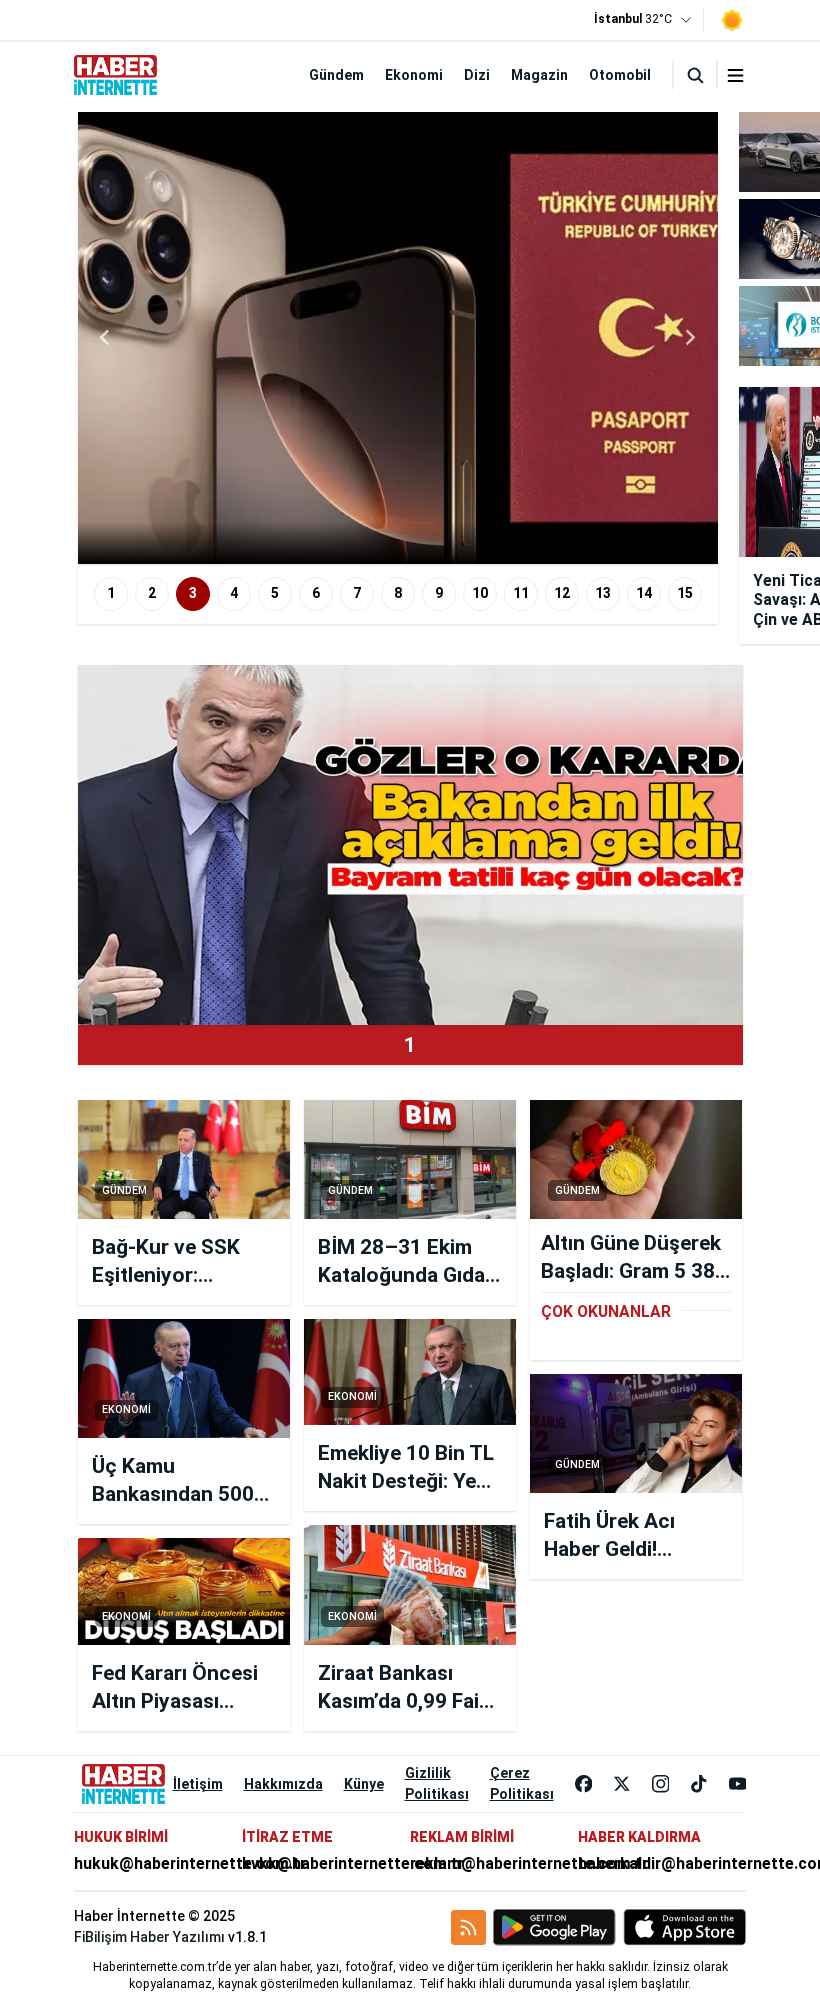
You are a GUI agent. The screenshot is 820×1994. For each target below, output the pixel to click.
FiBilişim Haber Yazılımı (149, 1937)
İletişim (198, 1784)
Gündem (336, 75)
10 (480, 593)
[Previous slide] (106, 338)
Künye (364, 1784)
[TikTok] (699, 1784)
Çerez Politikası (522, 1783)
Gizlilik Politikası (437, 1783)
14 (644, 593)
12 (562, 593)
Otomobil (620, 75)
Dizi (477, 75)
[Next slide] (690, 338)
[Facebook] (584, 1784)
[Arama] (695, 75)
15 (685, 593)
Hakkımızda (283, 1784)
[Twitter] (622, 1784)
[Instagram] (661, 1784)
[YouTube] (738, 1784)
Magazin (539, 75)
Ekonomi (414, 75)
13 (603, 593)
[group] (398, 338)
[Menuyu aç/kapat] (735, 75)
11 (521, 593)
